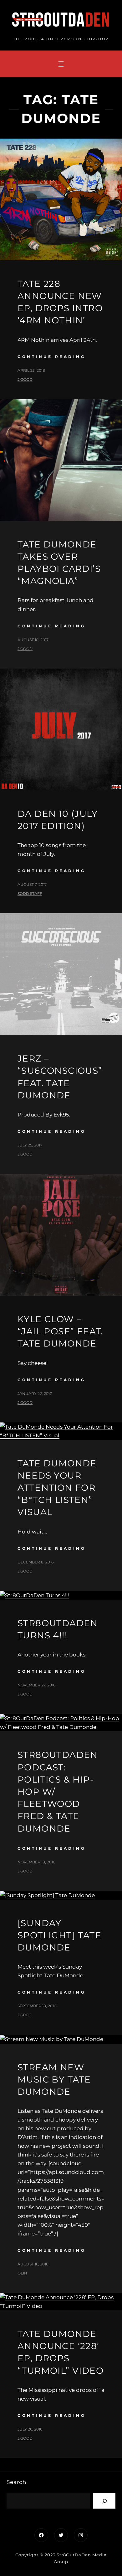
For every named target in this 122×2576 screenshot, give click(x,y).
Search (16, 2482)
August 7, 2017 (32, 884)
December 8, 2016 (36, 1562)
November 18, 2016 (36, 1862)
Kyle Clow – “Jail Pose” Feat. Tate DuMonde (60, 1331)
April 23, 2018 (31, 370)
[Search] (104, 2501)
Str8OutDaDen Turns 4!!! (58, 1629)
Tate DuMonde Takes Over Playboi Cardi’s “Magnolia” (59, 563)
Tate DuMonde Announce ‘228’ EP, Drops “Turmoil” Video (61, 2352)
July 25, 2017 (30, 1145)
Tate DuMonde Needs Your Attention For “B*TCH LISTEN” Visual (57, 1488)
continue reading (51, 357)
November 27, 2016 (36, 1685)
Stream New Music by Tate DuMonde (54, 2079)
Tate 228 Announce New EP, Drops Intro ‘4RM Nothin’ (60, 302)
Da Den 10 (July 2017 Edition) (58, 820)
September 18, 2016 (37, 2006)
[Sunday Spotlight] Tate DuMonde (59, 1935)
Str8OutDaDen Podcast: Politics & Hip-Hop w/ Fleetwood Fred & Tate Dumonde (58, 1791)
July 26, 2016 (30, 2429)
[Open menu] (61, 64)
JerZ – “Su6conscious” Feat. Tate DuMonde (60, 1077)
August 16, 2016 (33, 2264)
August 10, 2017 (33, 640)
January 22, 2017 (35, 1393)
